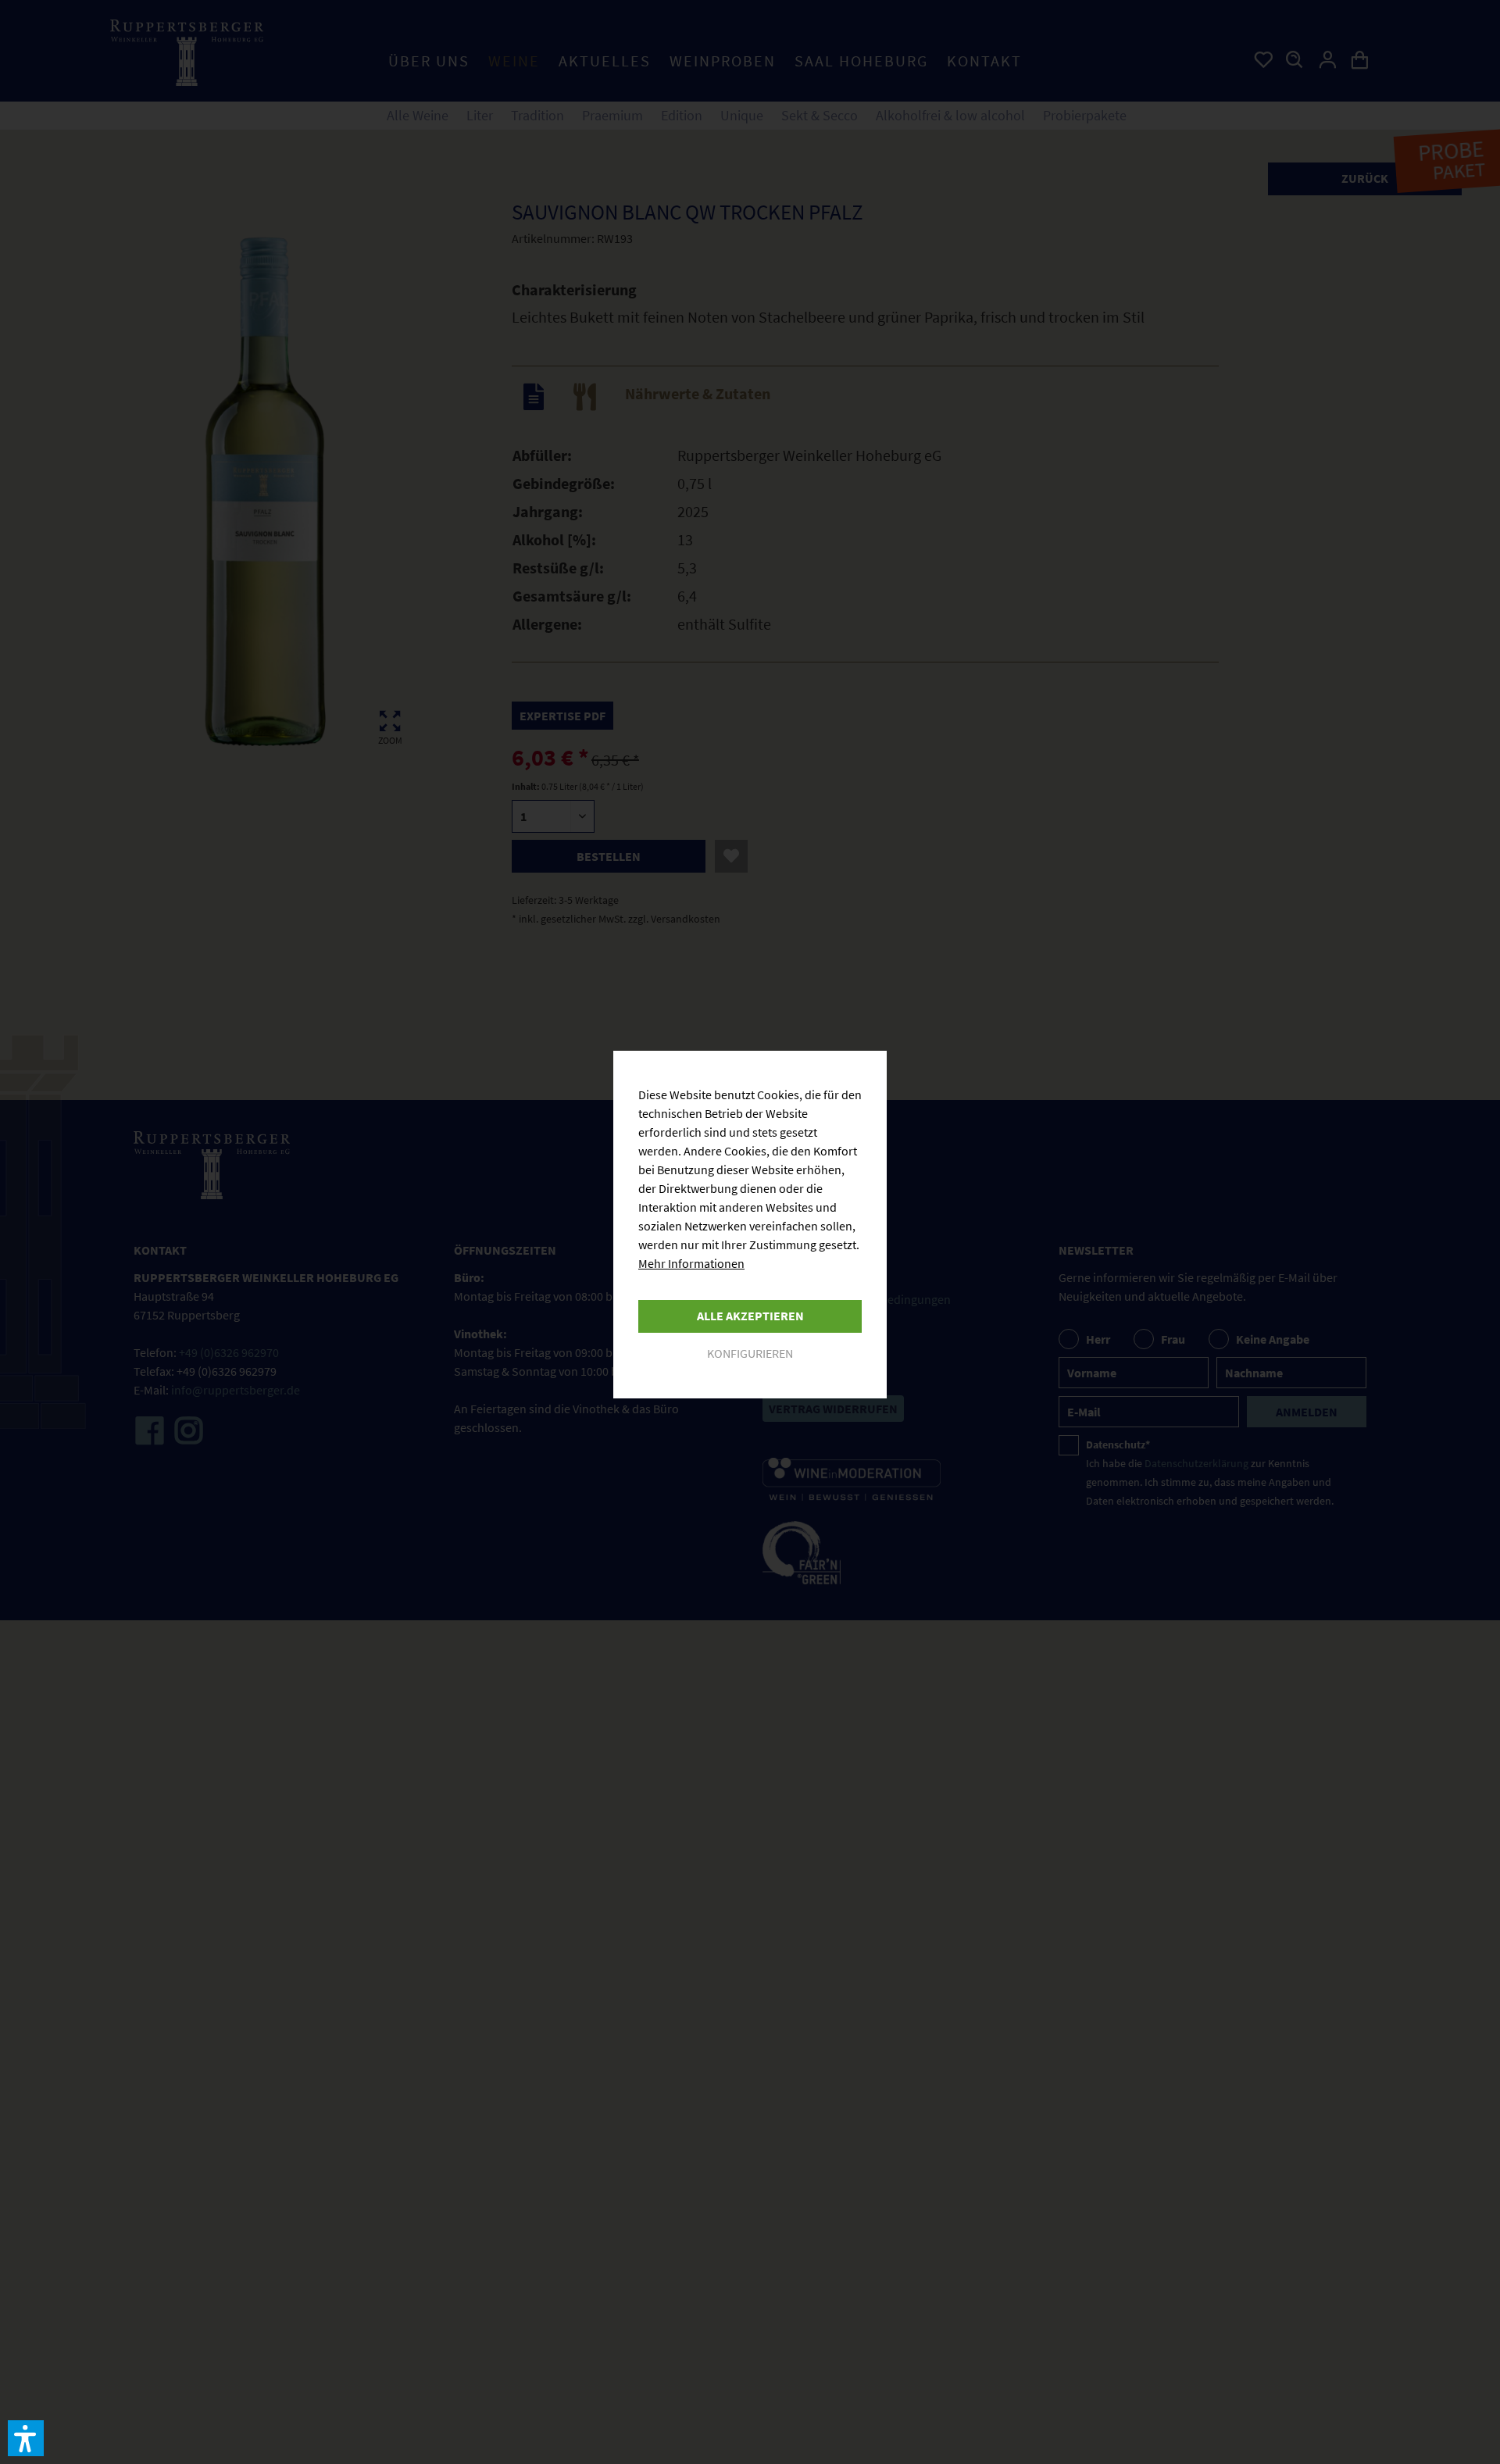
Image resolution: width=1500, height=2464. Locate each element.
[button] (26, 2438)
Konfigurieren (750, 1353)
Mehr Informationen (691, 1263)
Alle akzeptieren (750, 1316)
